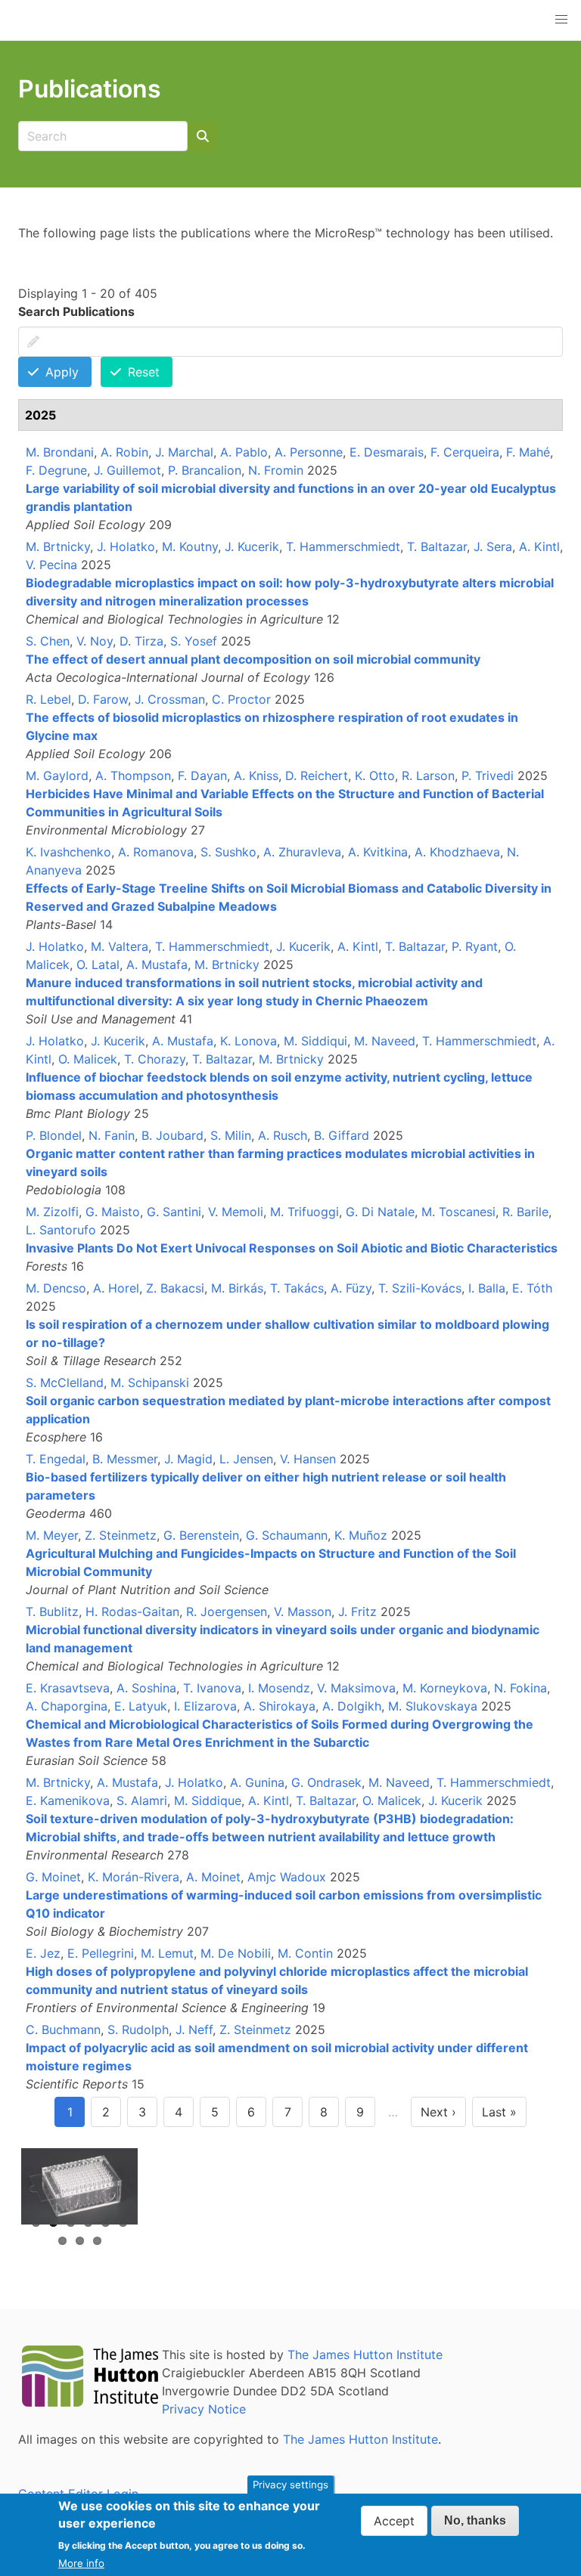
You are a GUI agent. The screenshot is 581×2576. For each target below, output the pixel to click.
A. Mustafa (157, 964)
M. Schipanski (150, 1382)
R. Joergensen (227, 1612)
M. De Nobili (236, 1953)
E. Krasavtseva (68, 1688)
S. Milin (231, 1135)
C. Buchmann (63, 2030)
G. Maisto (113, 1212)
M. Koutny (190, 546)
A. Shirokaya (280, 1706)
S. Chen (48, 641)
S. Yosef (194, 641)
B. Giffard (342, 1135)
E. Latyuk (141, 1706)
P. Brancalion (205, 470)
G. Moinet (53, 1877)
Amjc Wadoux (287, 1877)
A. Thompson (133, 776)
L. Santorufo (61, 1230)
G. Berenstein (201, 1535)
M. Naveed (385, 1041)
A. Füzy (351, 1288)
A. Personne (309, 452)
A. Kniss (256, 776)
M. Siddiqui (315, 1041)
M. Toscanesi (458, 1212)
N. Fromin (276, 470)
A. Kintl (539, 546)
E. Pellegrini (101, 1953)
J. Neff (194, 2030)
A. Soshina (146, 1688)
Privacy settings (290, 2485)
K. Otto (375, 776)
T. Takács (297, 1288)
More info (81, 2563)
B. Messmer (125, 1459)
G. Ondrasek (326, 1782)
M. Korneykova (445, 1688)
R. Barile (525, 1212)
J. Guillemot (127, 470)
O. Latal (98, 964)
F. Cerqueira (465, 452)
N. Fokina (520, 1688)
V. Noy (95, 641)
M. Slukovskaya (433, 1706)
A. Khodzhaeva (457, 852)
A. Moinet (213, 1877)
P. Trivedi (488, 776)
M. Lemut (167, 1953)
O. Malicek (88, 1059)
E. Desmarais (387, 452)
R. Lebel (48, 699)
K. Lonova (249, 1041)
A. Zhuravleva (302, 852)
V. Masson (303, 1612)
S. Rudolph (138, 2030)
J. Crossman (170, 699)
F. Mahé (528, 452)
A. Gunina (257, 1782)
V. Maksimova (356, 1688)
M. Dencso (56, 1288)
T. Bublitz (52, 1612)
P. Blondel (54, 1135)
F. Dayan (202, 776)
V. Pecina (51, 565)
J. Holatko (126, 546)
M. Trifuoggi (304, 1212)
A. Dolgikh (352, 1706)
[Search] (203, 136)
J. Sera (493, 546)
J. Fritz (357, 1612)
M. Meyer (52, 1535)
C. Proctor (241, 699)
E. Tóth (532, 1288)
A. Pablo (244, 452)
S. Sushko (228, 852)
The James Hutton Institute (365, 2355)
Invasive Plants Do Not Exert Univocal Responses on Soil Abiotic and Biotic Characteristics (292, 1248)
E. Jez (43, 1953)
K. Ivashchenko (68, 852)
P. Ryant (475, 946)
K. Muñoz (361, 1535)
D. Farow (103, 699)
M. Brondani (60, 452)
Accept (394, 2521)
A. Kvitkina (378, 852)
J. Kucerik (252, 546)
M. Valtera (120, 946)
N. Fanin (112, 1135)
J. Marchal (184, 452)
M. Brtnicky (58, 546)
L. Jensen (246, 1459)
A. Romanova (156, 852)
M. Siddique (208, 1800)
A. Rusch (283, 1135)
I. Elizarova (205, 1706)
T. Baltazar (437, 546)
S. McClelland (65, 1382)
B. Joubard (172, 1135)
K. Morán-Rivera (134, 1877)
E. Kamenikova (68, 1800)
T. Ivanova (212, 1688)
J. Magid (188, 1459)
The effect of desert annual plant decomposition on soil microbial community (253, 659)
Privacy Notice (204, 2409)
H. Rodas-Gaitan (132, 1612)
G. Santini (174, 1212)
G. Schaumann (287, 1535)
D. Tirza (141, 641)
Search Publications (76, 311)
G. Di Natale (380, 1212)
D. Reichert (317, 776)
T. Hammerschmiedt (343, 546)
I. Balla (487, 1288)
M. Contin (305, 1953)
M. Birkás (237, 1288)
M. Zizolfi (52, 1212)
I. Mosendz (279, 1688)
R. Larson (428, 776)
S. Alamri (142, 1800)
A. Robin (124, 452)
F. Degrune (56, 470)
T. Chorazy (155, 1059)
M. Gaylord (57, 776)
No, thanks (475, 2520)
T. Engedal (56, 1459)
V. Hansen (308, 1459)
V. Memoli (236, 1212)
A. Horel (116, 1288)
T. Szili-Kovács (420, 1288)
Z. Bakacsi (175, 1288)
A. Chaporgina (67, 1706)
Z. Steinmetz (121, 1535)
